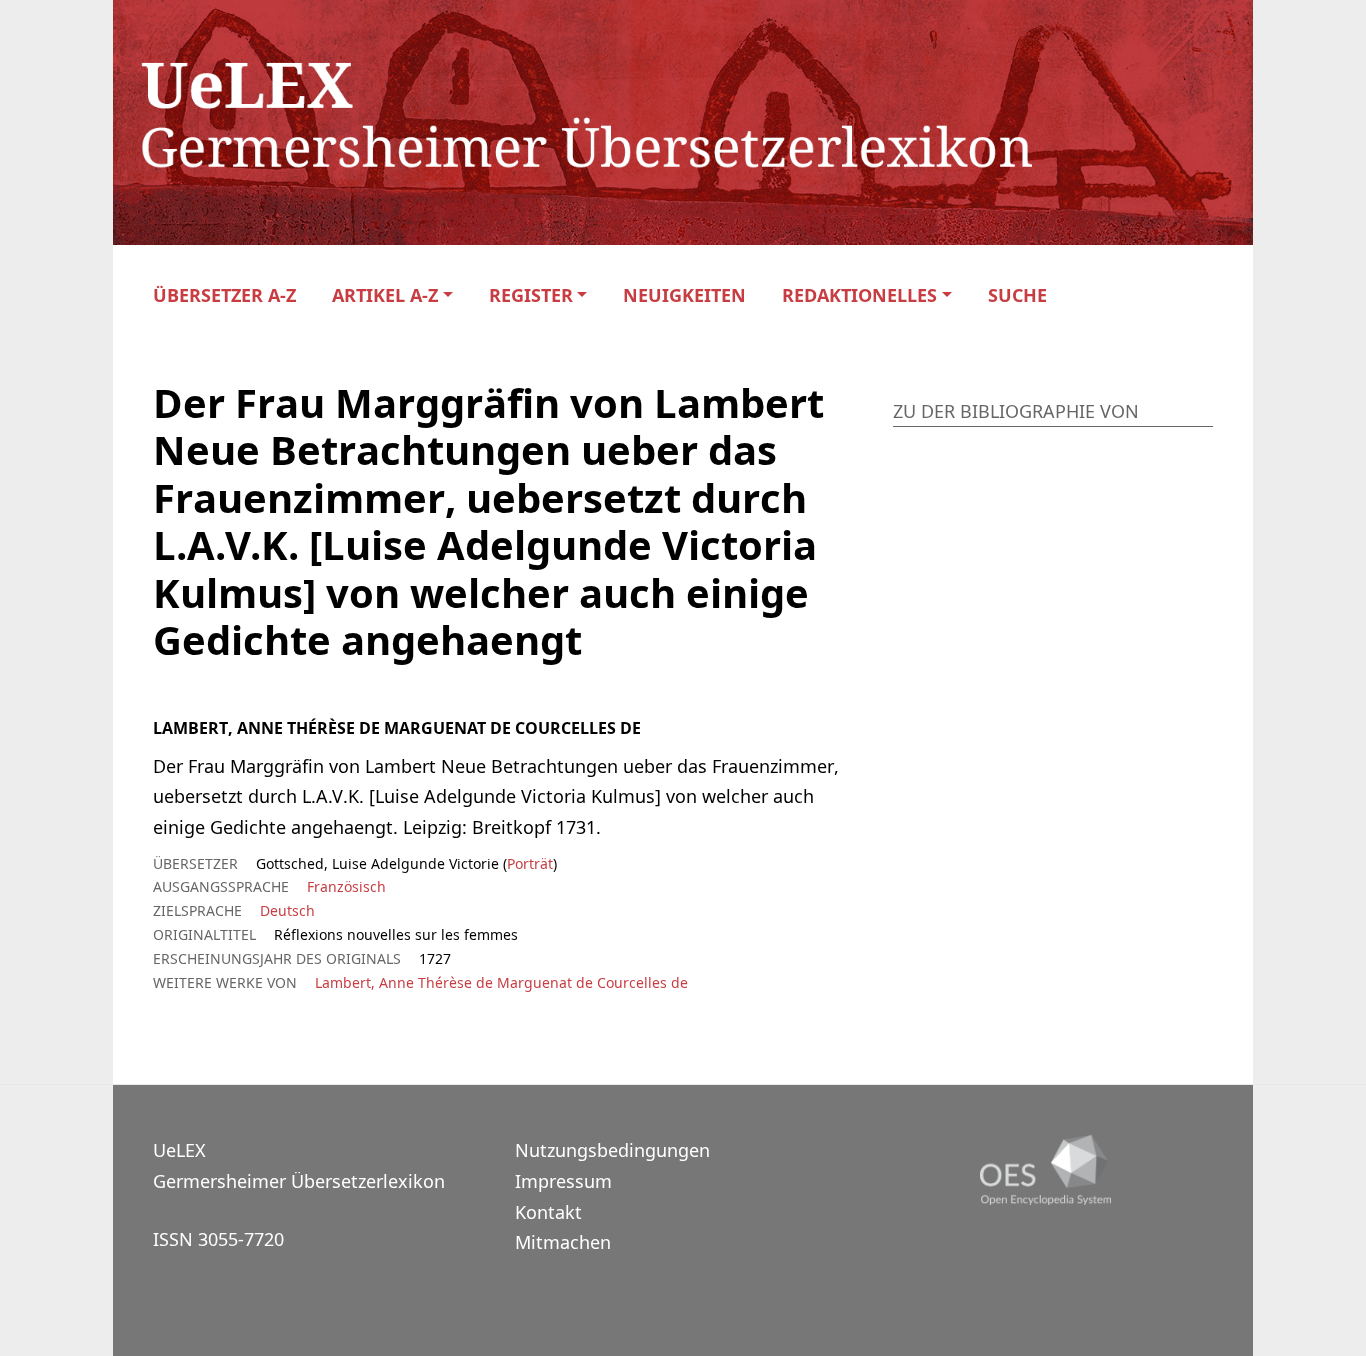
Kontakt (548, 1212)
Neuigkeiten (684, 295)
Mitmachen (563, 1242)
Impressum (563, 1181)
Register (531, 295)
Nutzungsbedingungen (612, 1150)
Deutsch (287, 910)
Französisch (346, 886)
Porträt (530, 863)
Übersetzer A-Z (224, 295)
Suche (1017, 295)
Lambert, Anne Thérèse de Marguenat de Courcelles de (501, 982)
